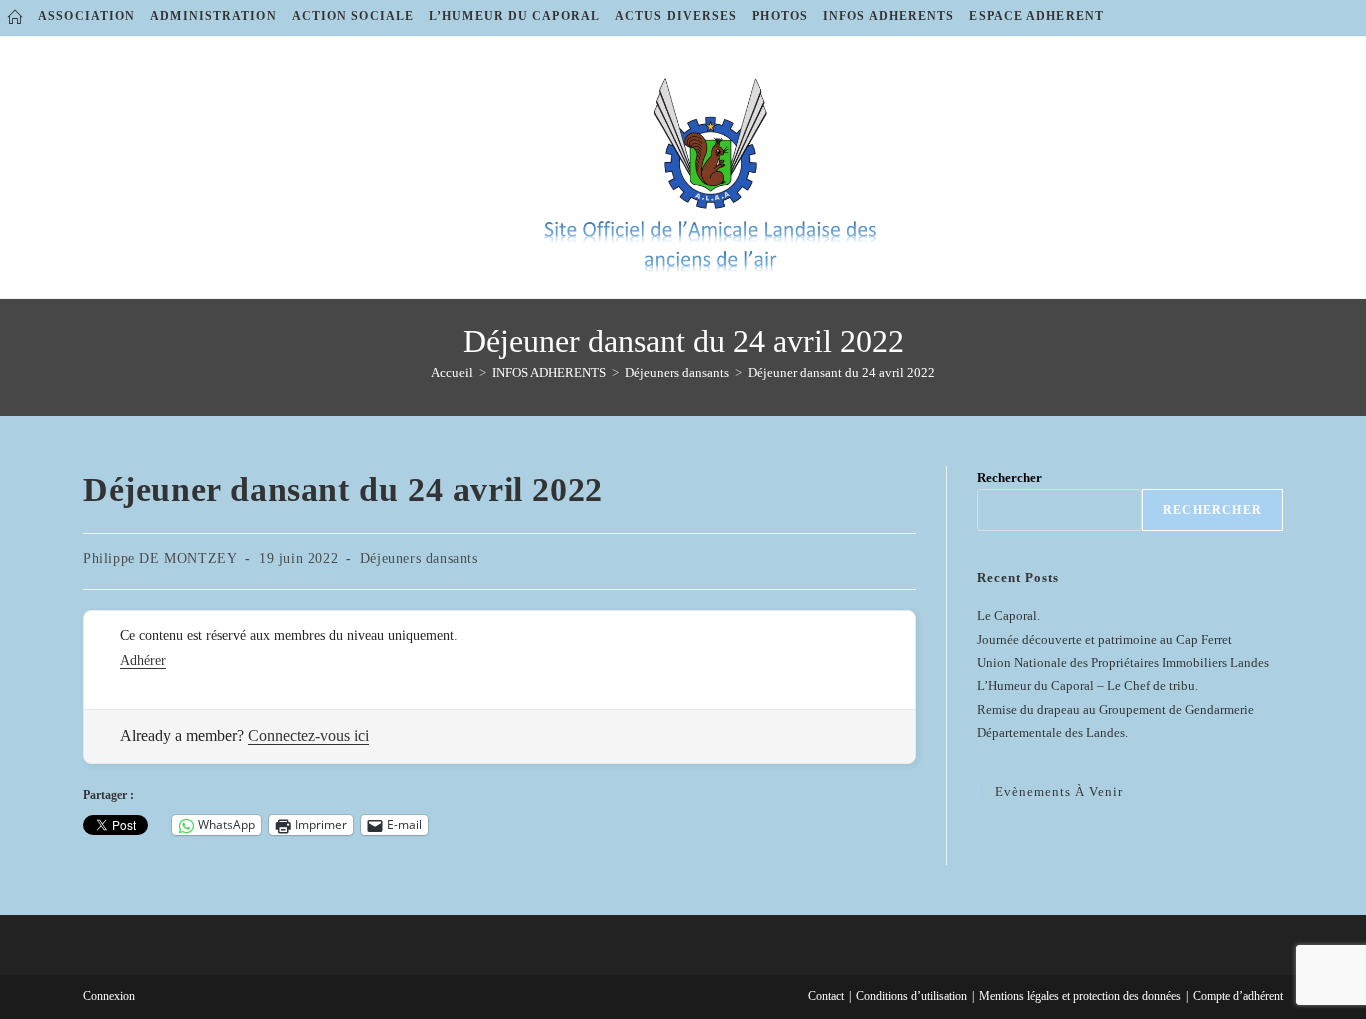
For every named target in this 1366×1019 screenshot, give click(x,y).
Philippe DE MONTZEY (160, 558)
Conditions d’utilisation (911, 996)
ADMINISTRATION (213, 16)
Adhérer (143, 660)
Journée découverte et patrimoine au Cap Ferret (1104, 639)
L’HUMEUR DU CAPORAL (514, 16)
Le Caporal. (1008, 615)
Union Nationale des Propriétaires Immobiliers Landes (1123, 662)
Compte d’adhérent (1238, 996)
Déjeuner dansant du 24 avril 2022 (841, 372)
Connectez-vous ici (308, 735)
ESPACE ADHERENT (1036, 16)
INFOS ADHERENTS (889, 16)
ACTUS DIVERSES (676, 16)
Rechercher (1009, 477)
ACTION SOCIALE (353, 16)
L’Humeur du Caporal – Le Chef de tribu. (1087, 685)
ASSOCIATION (86, 16)
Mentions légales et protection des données (1080, 996)
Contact (826, 996)
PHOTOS (780, 16)
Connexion (109, 996)
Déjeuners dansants (419, 558)
